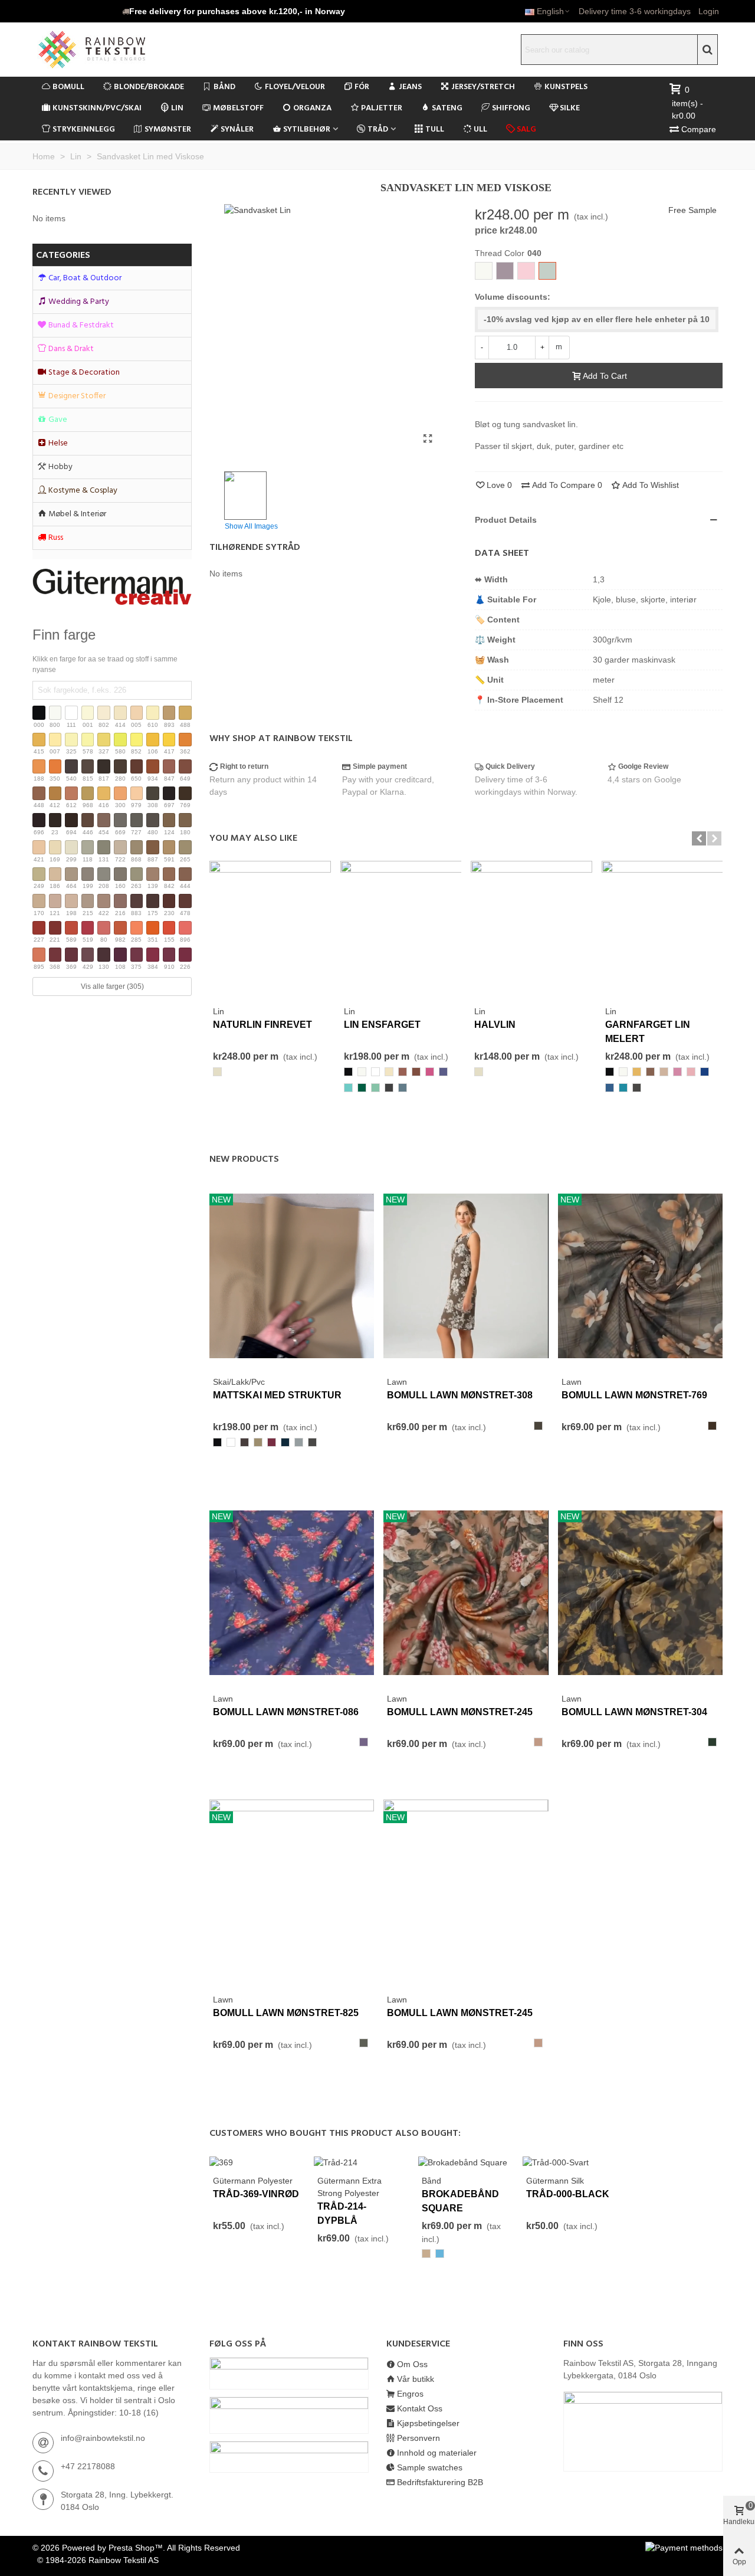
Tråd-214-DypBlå (342, 2213)
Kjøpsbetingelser (428, 2423)
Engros (410, 2394)
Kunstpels (566, 87)
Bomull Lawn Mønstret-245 (460, 1712)
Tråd (378, 130)
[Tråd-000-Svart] (556, 2162)
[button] (234, 11)
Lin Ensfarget (382, 1025)
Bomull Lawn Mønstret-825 (286, 2013)
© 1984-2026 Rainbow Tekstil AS (98, 2560)
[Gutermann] (112, 587)
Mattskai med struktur (277, 1395)
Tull (435, 130)
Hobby (60, 467)
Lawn (397, 1382)
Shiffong (511, 108)
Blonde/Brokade (149, 87)
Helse (58, 443)
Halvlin (495, 1025)
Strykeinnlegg (84, 130)
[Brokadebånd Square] (463, 2162)
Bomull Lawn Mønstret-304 (634, 1712)
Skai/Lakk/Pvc (239, 1382)
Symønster (168, 130)
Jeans (410, 87)
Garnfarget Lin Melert (648, 1032)
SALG (526, 130)
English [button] (550, 11)
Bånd (224, 87)
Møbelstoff (238, 108)
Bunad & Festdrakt (81, 325)
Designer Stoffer (77, 396)
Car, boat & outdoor (85, 278)
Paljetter (382, 108)
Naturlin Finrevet (262, 1025)
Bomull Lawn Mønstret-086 (286, 1712)
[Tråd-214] (336, 2162)
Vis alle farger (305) (112, 987)
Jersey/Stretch (483, 87)
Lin (177, 108)
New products (244, 1159)
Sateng (447, 108)
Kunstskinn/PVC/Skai (97, 108)
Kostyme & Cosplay (83, 491)
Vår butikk (416, 2379)
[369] (221, 2162)
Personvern (418, 2438)
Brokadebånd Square (460, 2201)
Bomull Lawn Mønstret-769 (634, 1395)
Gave (58, 420)
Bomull (68, 87)
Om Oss (412, 2364)
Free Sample (692, 210)
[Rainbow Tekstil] (115, 50)
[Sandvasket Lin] (428, 439)
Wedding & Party (79, 302)
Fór (362, 87)
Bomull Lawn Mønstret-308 (460, 1395)
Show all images (251, 526)
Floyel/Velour (295, 87)
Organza (312, 108)
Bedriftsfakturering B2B (440, 2482)
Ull (480, 130)
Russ (56, 538)
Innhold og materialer (437, 2453)
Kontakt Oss (420, 2408)
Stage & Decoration (84, 373)
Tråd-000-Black (568, 2194)
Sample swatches (430, 2467)
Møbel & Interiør (77, 514)
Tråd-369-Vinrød (256, 2194)
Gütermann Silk (555, 2181)
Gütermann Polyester (253, 2181)
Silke (570, 108)
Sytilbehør (307, 130)
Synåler (237, 130)
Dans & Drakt (71, 349)
